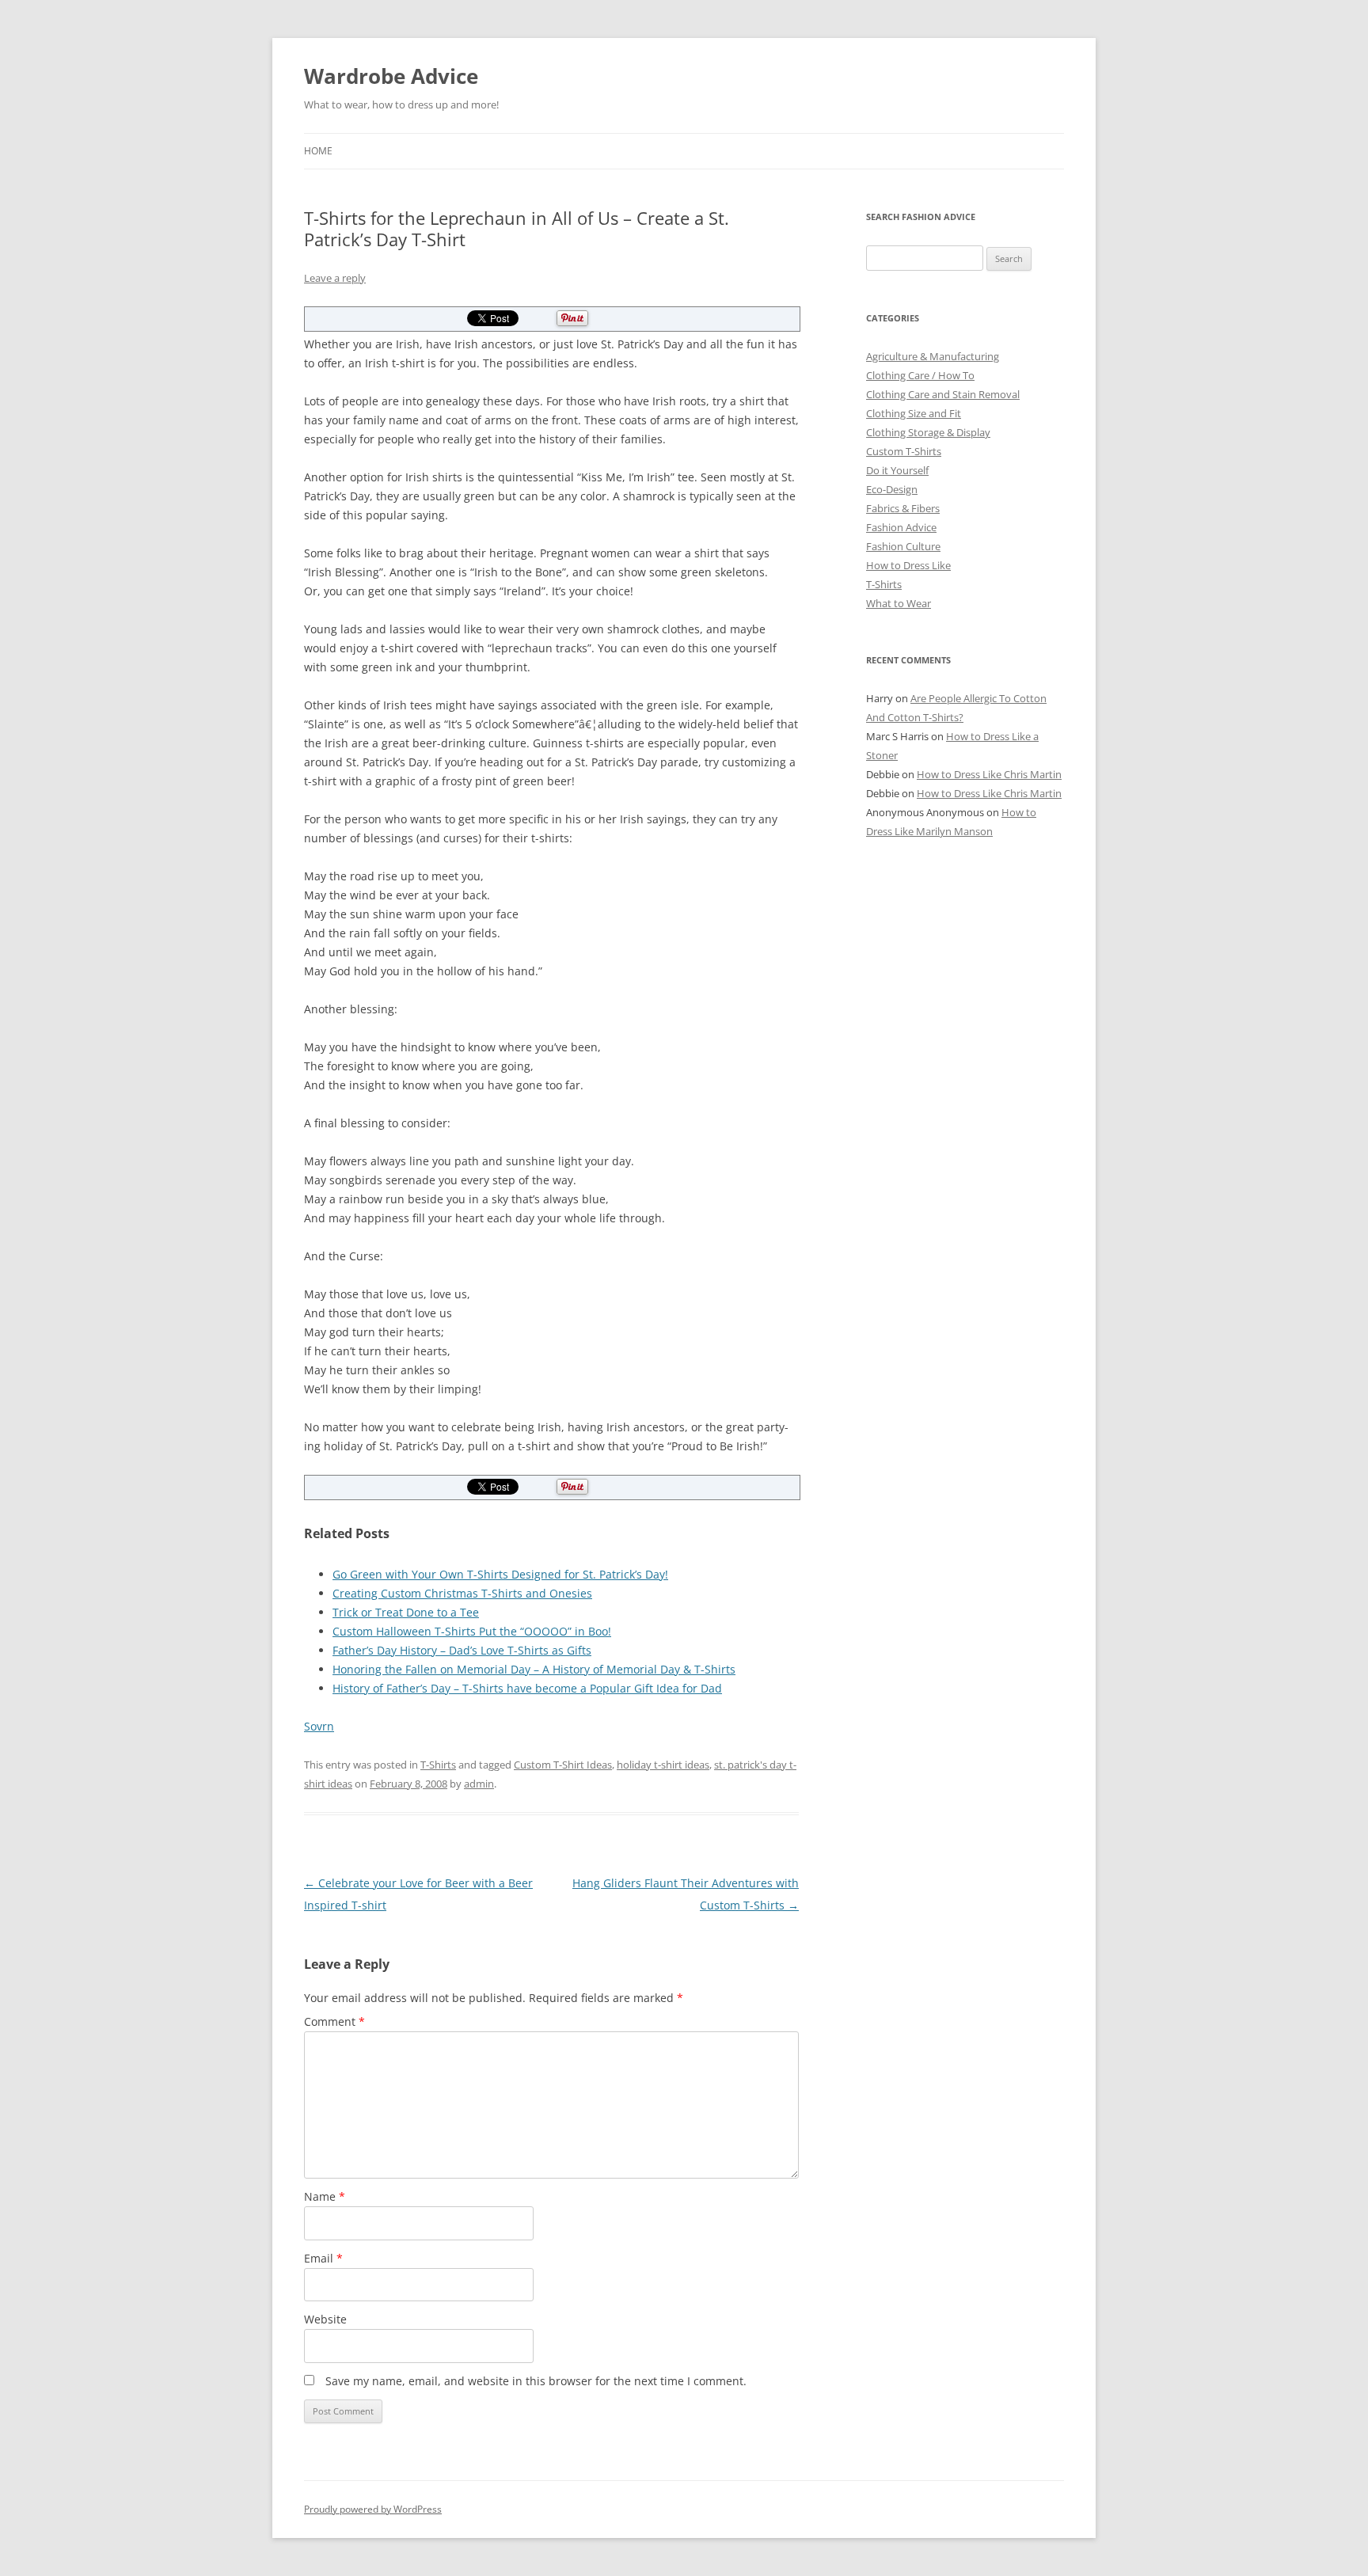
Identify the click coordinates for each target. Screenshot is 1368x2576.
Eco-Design (892, 489)
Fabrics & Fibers (903, 508)
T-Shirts (438, 1765)
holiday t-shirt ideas (663, 1765)
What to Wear (899, 603)
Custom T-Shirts (904, 451)
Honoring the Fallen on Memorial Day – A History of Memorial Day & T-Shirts (534, 1669)
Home (318, 151)
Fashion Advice (901, 527)
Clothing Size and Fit (914, 413)
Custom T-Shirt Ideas (563, 1765)
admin (479, 1784)
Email (323, 2258)
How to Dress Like (908, 565)
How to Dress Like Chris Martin (989, 774)
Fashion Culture (903, 546)
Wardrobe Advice (391, 76)
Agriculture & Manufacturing (933, 356)
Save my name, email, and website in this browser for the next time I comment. (536, 2381)
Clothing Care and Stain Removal (943, 394)
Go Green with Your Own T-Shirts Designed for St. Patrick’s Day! (500, 1574)
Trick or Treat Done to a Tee (406, 1612)
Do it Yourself (897, 470)
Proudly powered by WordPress (373, 2509)
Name (325, 2196)
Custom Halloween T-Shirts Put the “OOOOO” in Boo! (472, 1631)
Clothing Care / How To (920, 375)
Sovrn (319, 1726)
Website (325, 2319)
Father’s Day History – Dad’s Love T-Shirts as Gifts (462, 1650)
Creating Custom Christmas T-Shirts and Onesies (462, 1593)
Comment (334, 2021)
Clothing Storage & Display (928, 432)
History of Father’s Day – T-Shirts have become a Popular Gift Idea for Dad (527, 1688)
